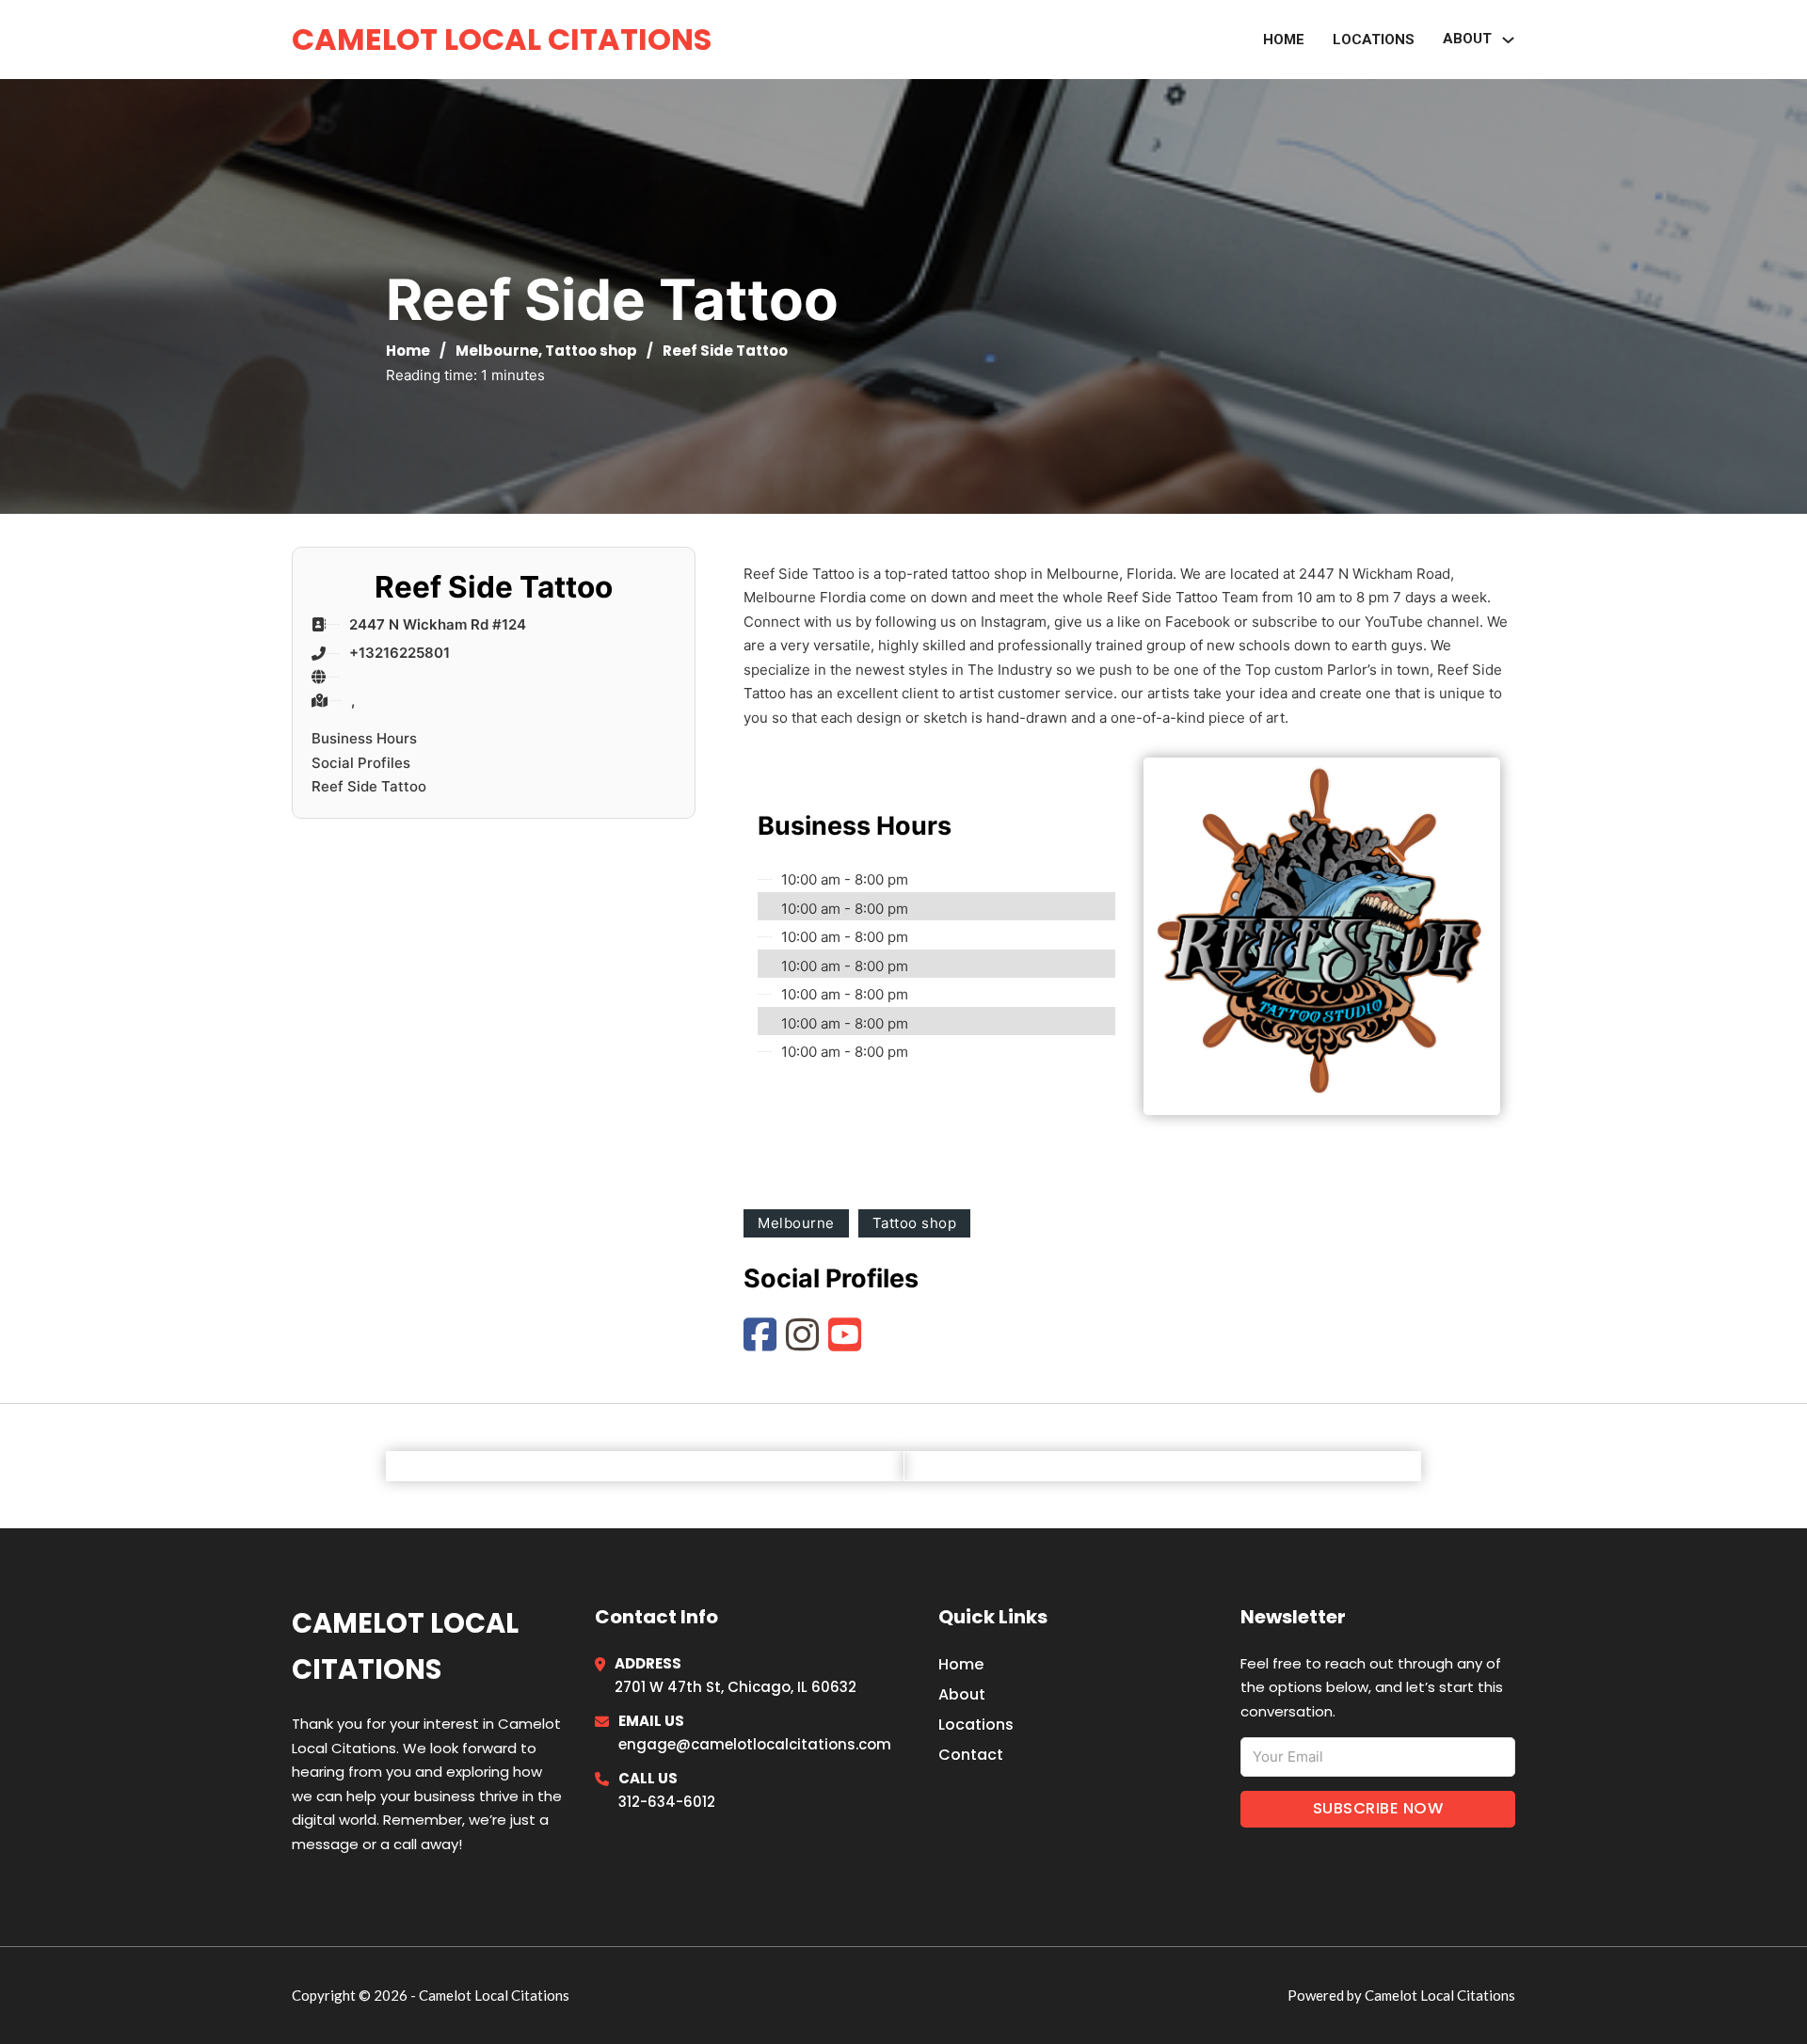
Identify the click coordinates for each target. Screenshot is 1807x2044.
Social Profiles (361, 763)
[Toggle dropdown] (1508, 40)
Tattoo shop (591, 351)
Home (1284, 40)
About (962, 1694)
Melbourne (497, 351)
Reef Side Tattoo (369, 786)
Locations (1374, 40)
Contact (971, 1755)
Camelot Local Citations (502, 39)
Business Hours (364, 738)
